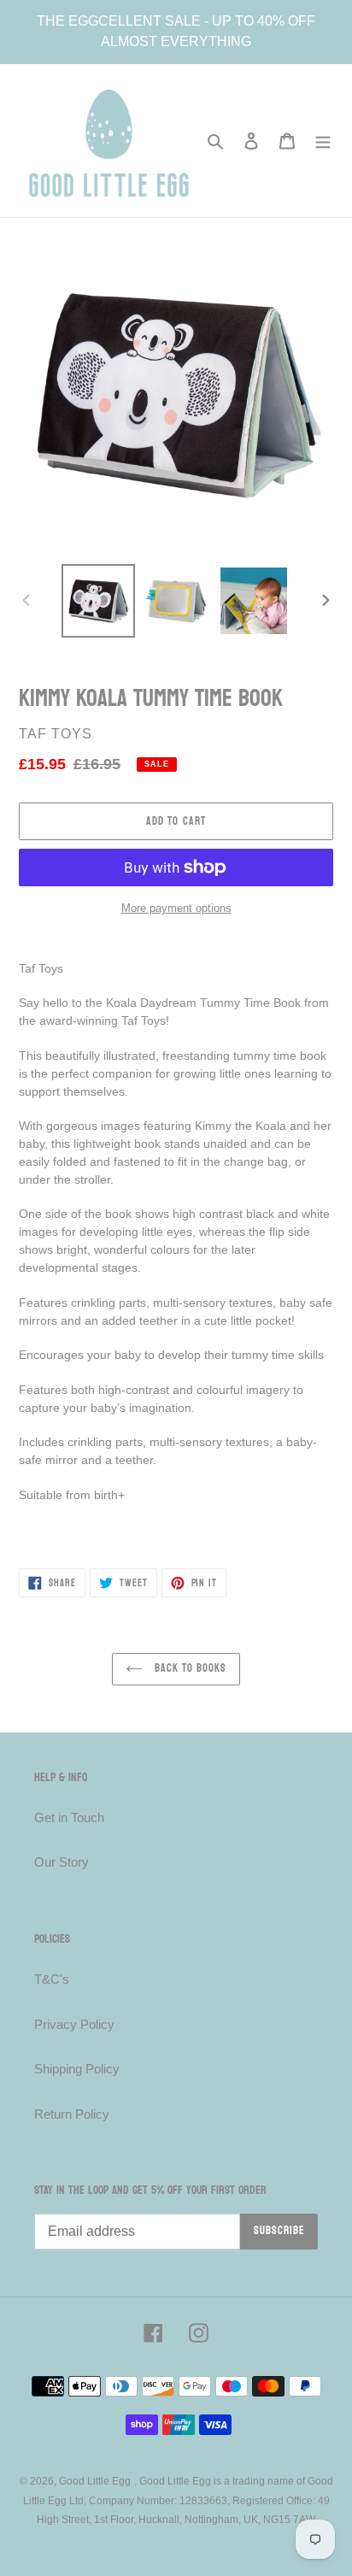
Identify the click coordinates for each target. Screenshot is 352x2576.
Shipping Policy (77, 2069)
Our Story (62, 1862)
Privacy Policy (74, 2024)
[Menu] (323, 141)
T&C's (52, 1979)
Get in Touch (69, 1817)
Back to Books (189, 1668)
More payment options (176, 908)
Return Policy (72, 2114)
